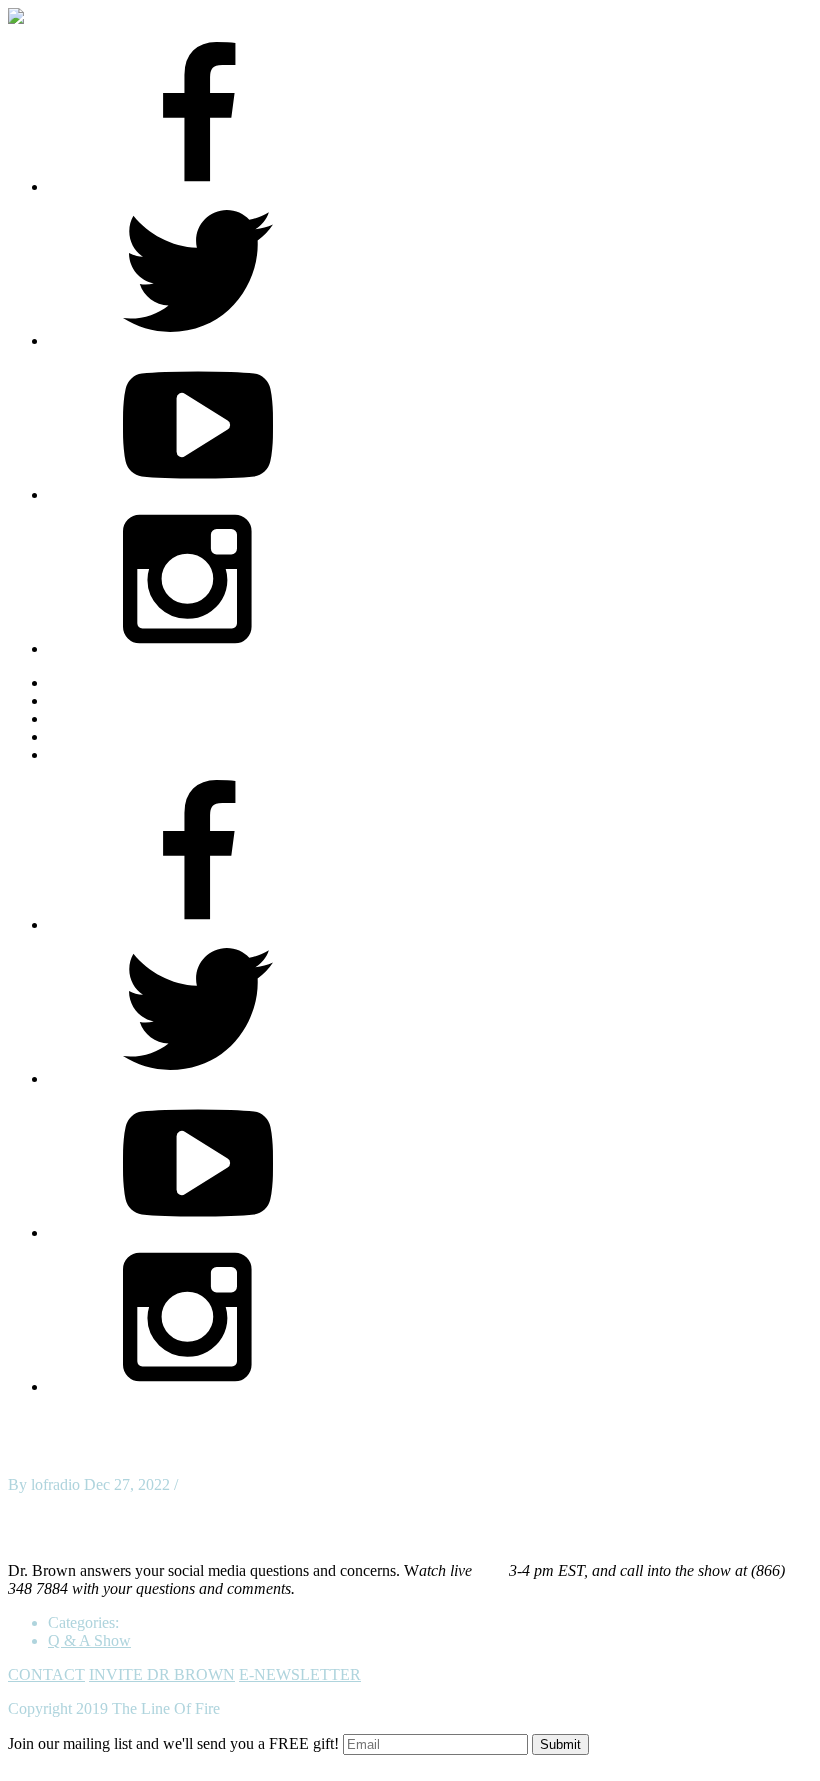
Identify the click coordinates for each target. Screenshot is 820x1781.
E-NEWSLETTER (300, 1674)
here (490, 1570)
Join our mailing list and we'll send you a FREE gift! (173, 1743)
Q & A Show (89, 1640)
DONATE (81, 754)
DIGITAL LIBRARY (117, 736)
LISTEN (76, 718)
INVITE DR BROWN (162, 1674)
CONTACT (46, 1674)
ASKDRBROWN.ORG (126, 682)
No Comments (228, 1484)
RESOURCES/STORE (123, 700)
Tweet (27, 1502)
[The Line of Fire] (33, 16)
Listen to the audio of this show (107, 1536)
